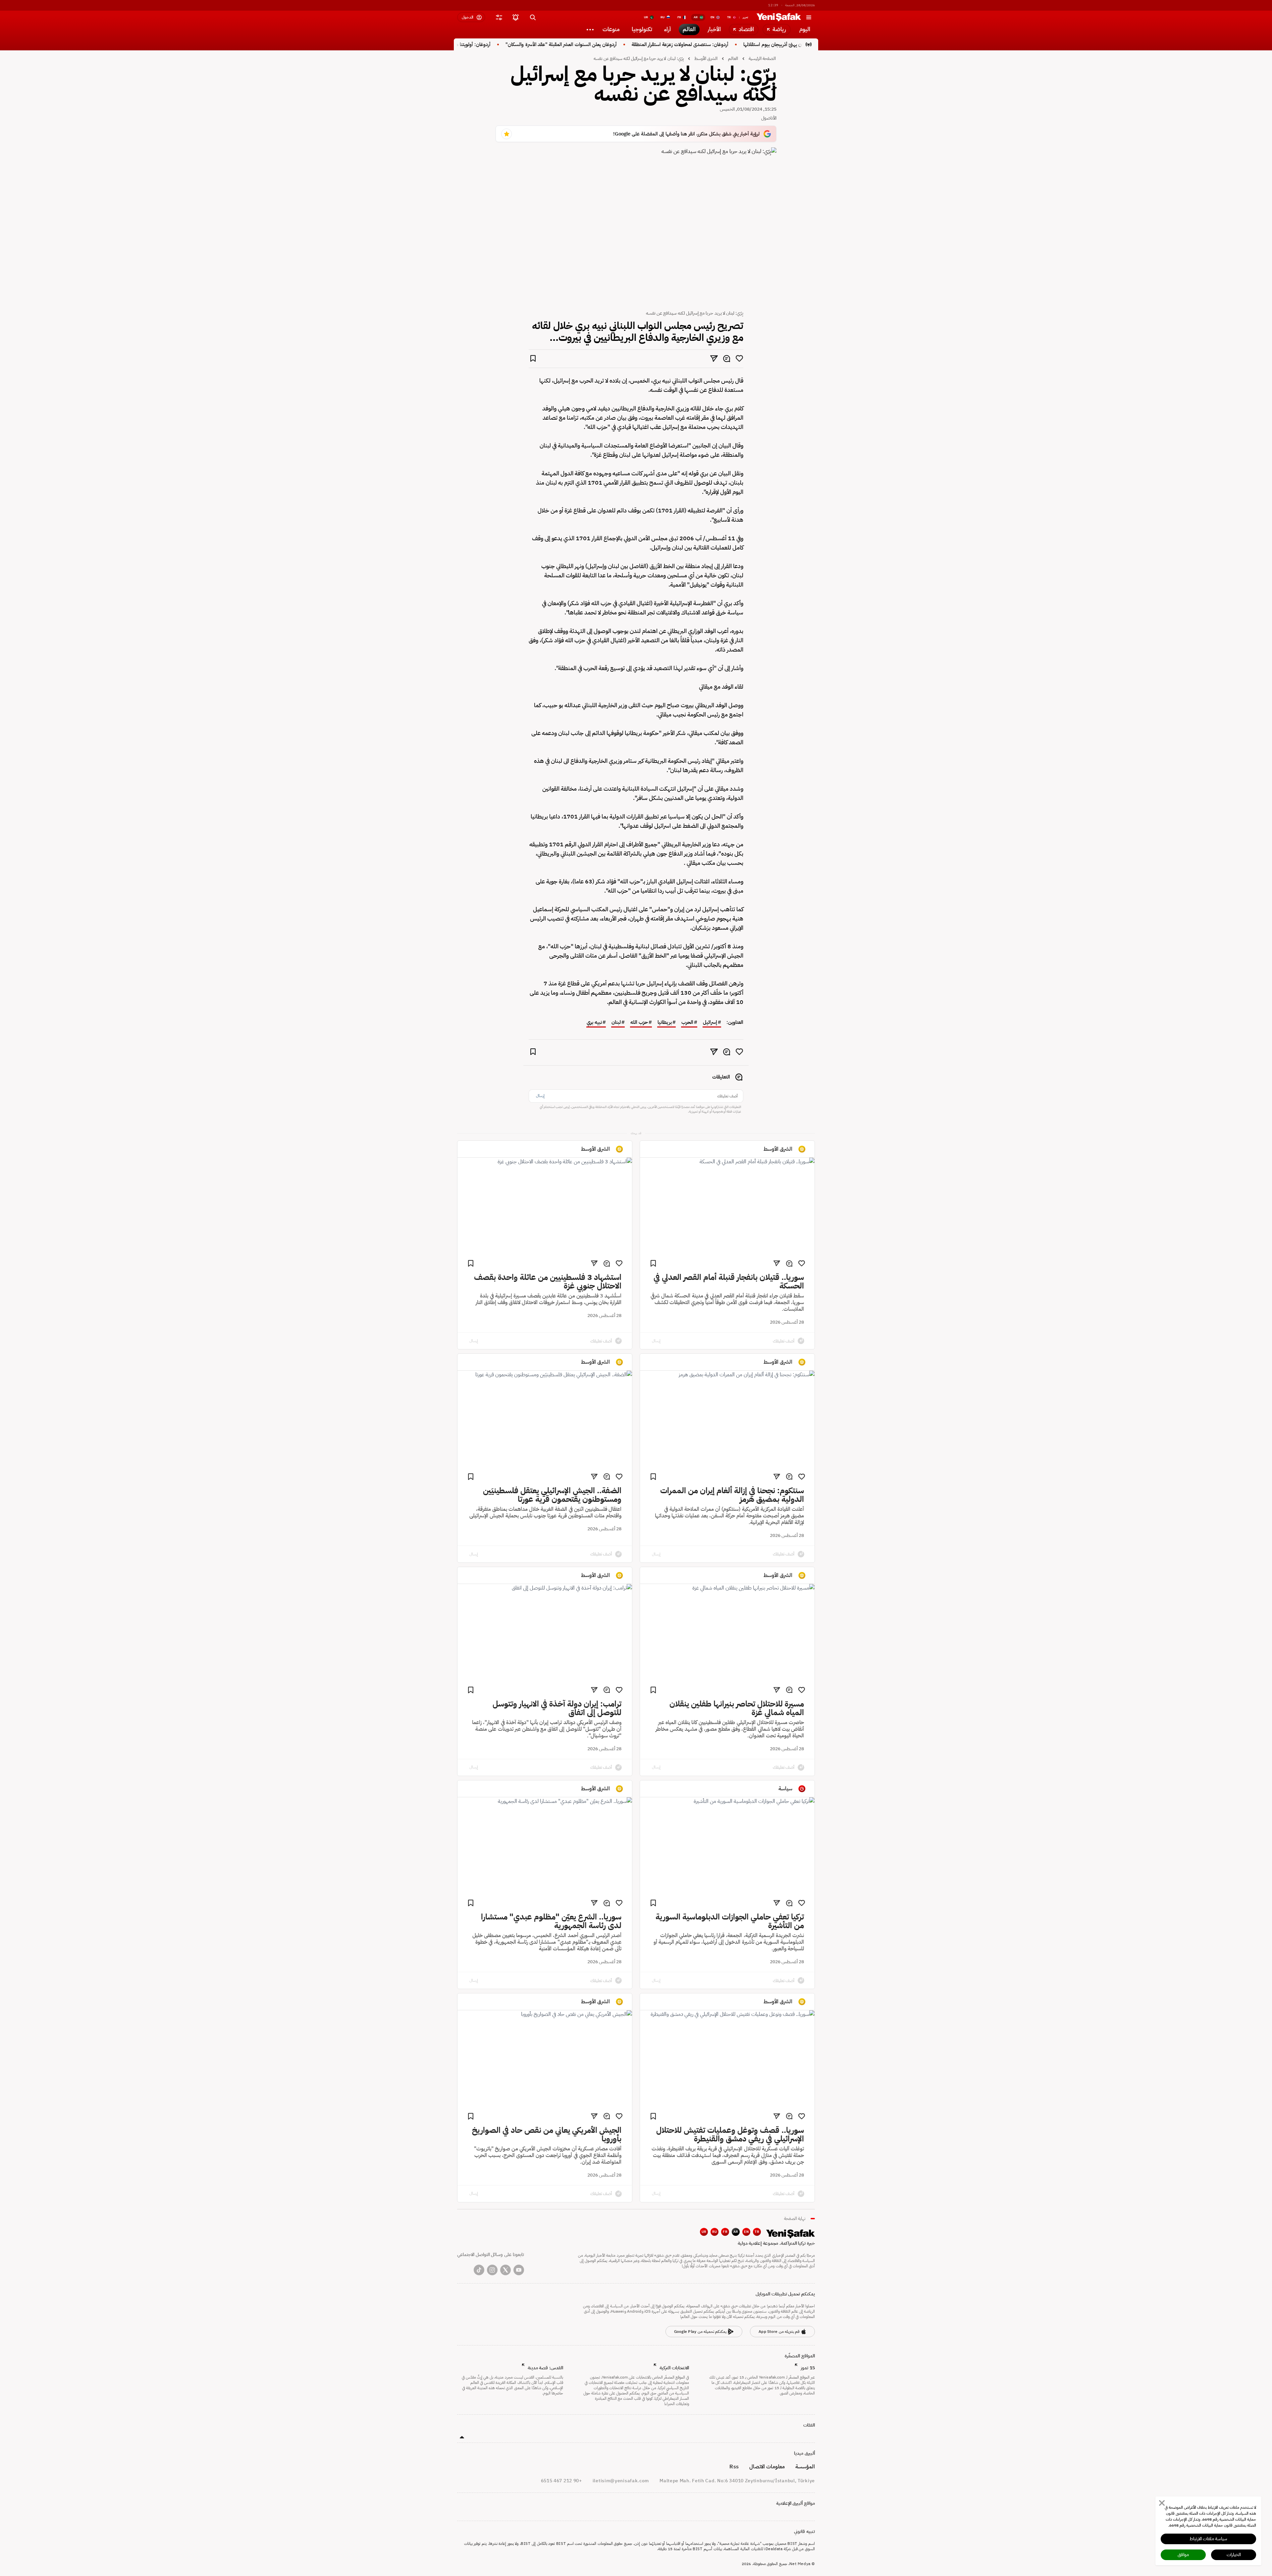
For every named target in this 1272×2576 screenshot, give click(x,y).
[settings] (499, 17)
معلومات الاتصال (767, 2467)
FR (725, 2232)
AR (736, 2232)
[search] (533, 17)
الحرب (687, 1023)
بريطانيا (665, 1023)
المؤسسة (805, 2467)
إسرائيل (710, 1023)
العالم (733, 58)
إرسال (540, 1096)
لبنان (616, 1023)
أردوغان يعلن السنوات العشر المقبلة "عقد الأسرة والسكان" (641, 45)
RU (715, 2232)
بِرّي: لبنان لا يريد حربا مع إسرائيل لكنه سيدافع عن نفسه (638, 58)
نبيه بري (594, 1023)
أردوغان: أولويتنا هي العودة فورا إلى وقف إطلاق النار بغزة (516, 45)
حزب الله (639, 1023)
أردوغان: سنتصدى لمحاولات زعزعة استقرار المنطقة (759, 45)
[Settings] (590, 29)
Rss (734, 2467)
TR (757, 2232)
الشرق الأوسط (706, 58)
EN (746, 2232)
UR (704, 2232)
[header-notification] (515, 17)
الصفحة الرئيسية (762, 58)
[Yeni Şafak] (779, 17)
